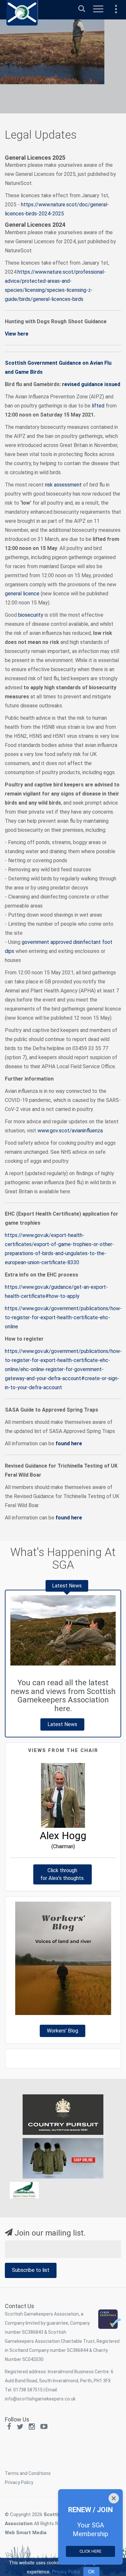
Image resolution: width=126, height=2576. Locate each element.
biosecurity (31, 615)
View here (17, 334)
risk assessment (63, 485)
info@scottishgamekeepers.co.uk (40, 2399)
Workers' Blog (63, 2031)
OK (91, 2571)
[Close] (114, 2498)
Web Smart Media (26, 2533)
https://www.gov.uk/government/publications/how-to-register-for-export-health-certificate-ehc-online (63, 1317)
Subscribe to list (31, 2270)
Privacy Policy (19, 2482)
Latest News (62, 1724)
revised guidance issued (91, 384)
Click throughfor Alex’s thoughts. (63, 1874)
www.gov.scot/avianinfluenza (70, 1131)
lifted (98, 406)
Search (82, 6)
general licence (22, 594)
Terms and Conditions (28, 2473)
